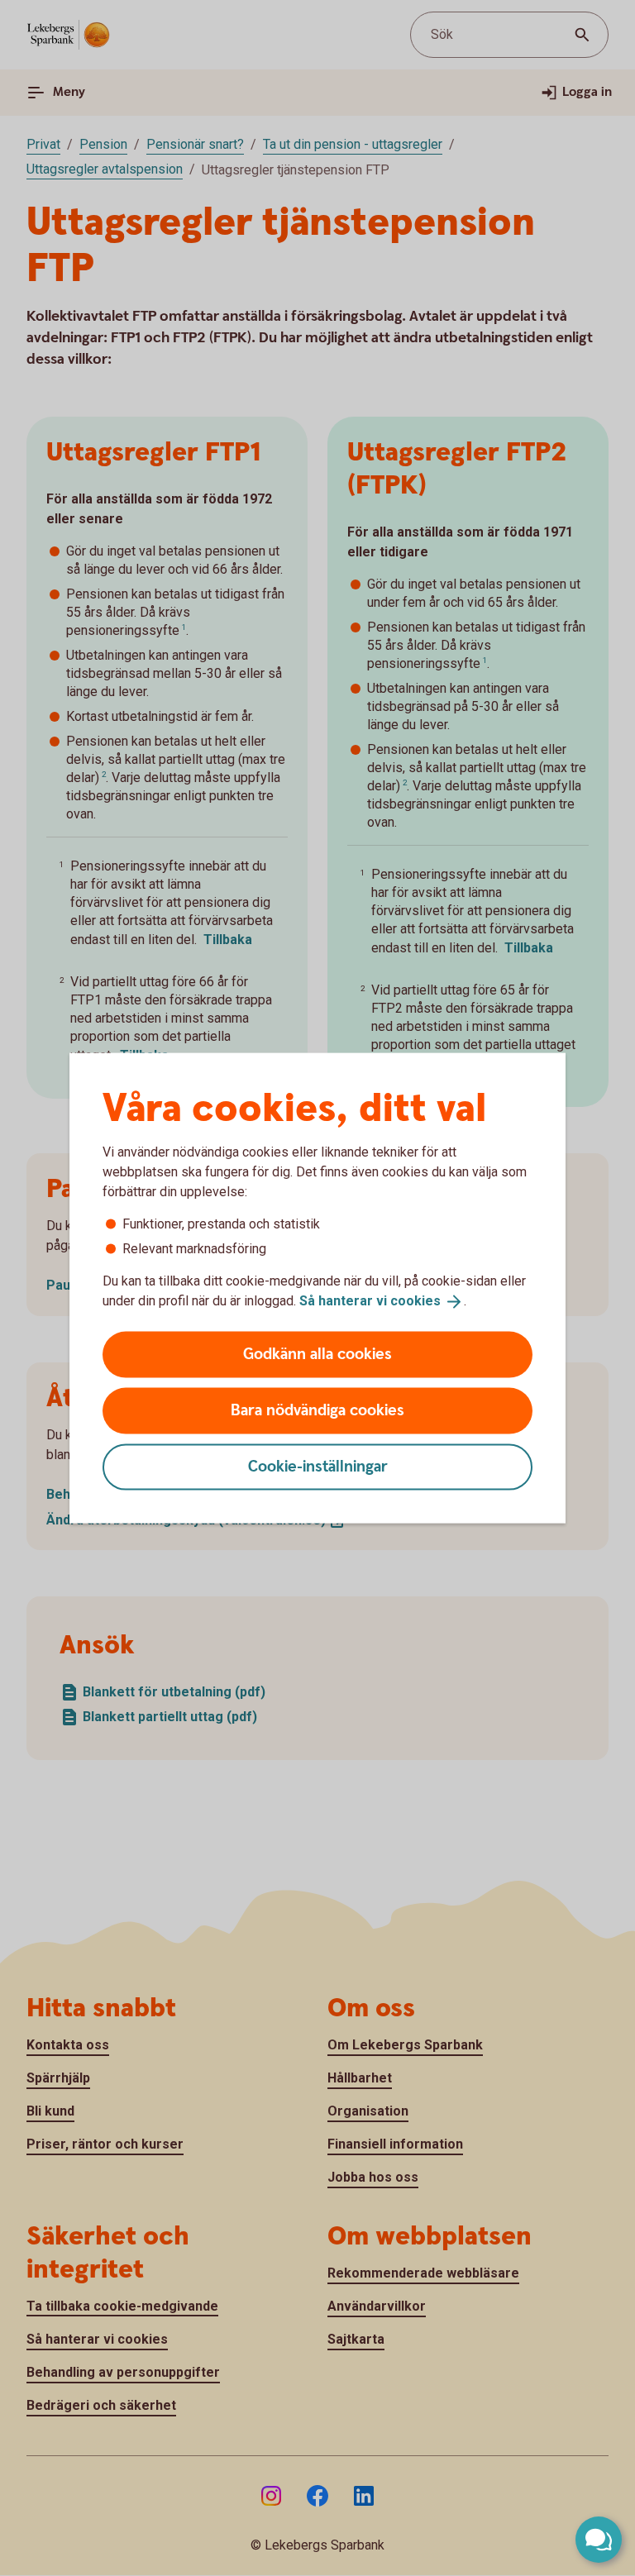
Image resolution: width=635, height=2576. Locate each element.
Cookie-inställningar (318, 1466)
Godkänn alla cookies (317, 1354)
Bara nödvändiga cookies (317, 1410)
